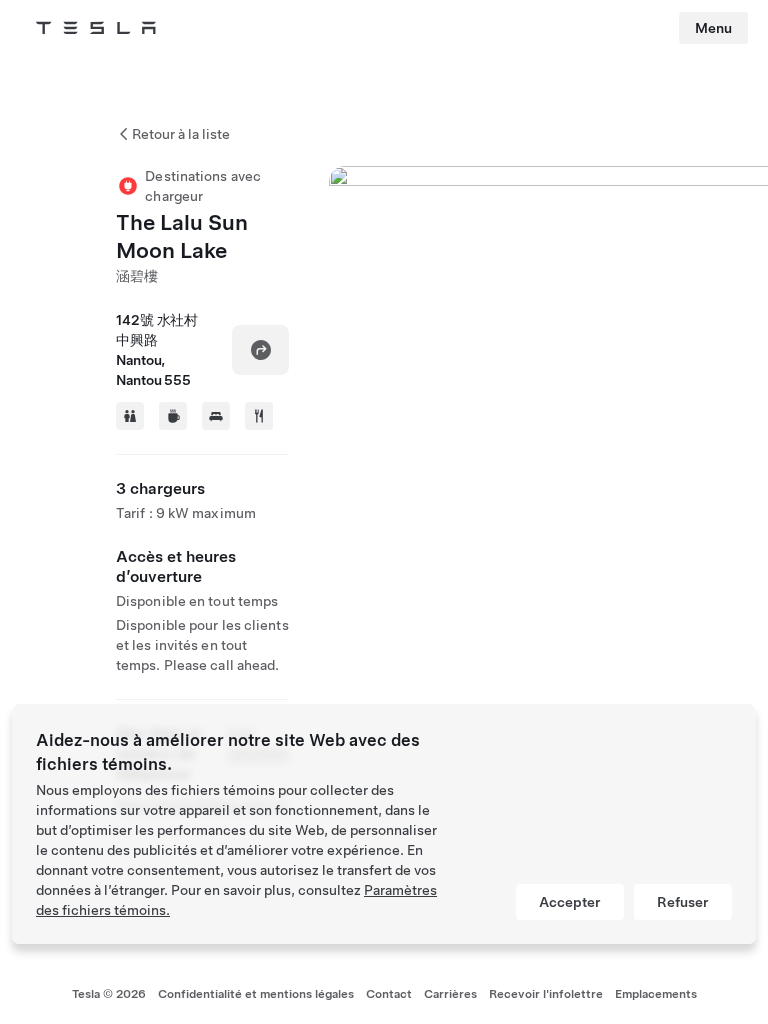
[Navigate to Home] (96, 28)
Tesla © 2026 (109, 994)
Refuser (683, 902)
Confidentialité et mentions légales (256, 994)
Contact (389, 994)
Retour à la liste (181, 134)
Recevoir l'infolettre (546, 994)
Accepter (570, 902)
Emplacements (656, 994)
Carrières (450, 994)
